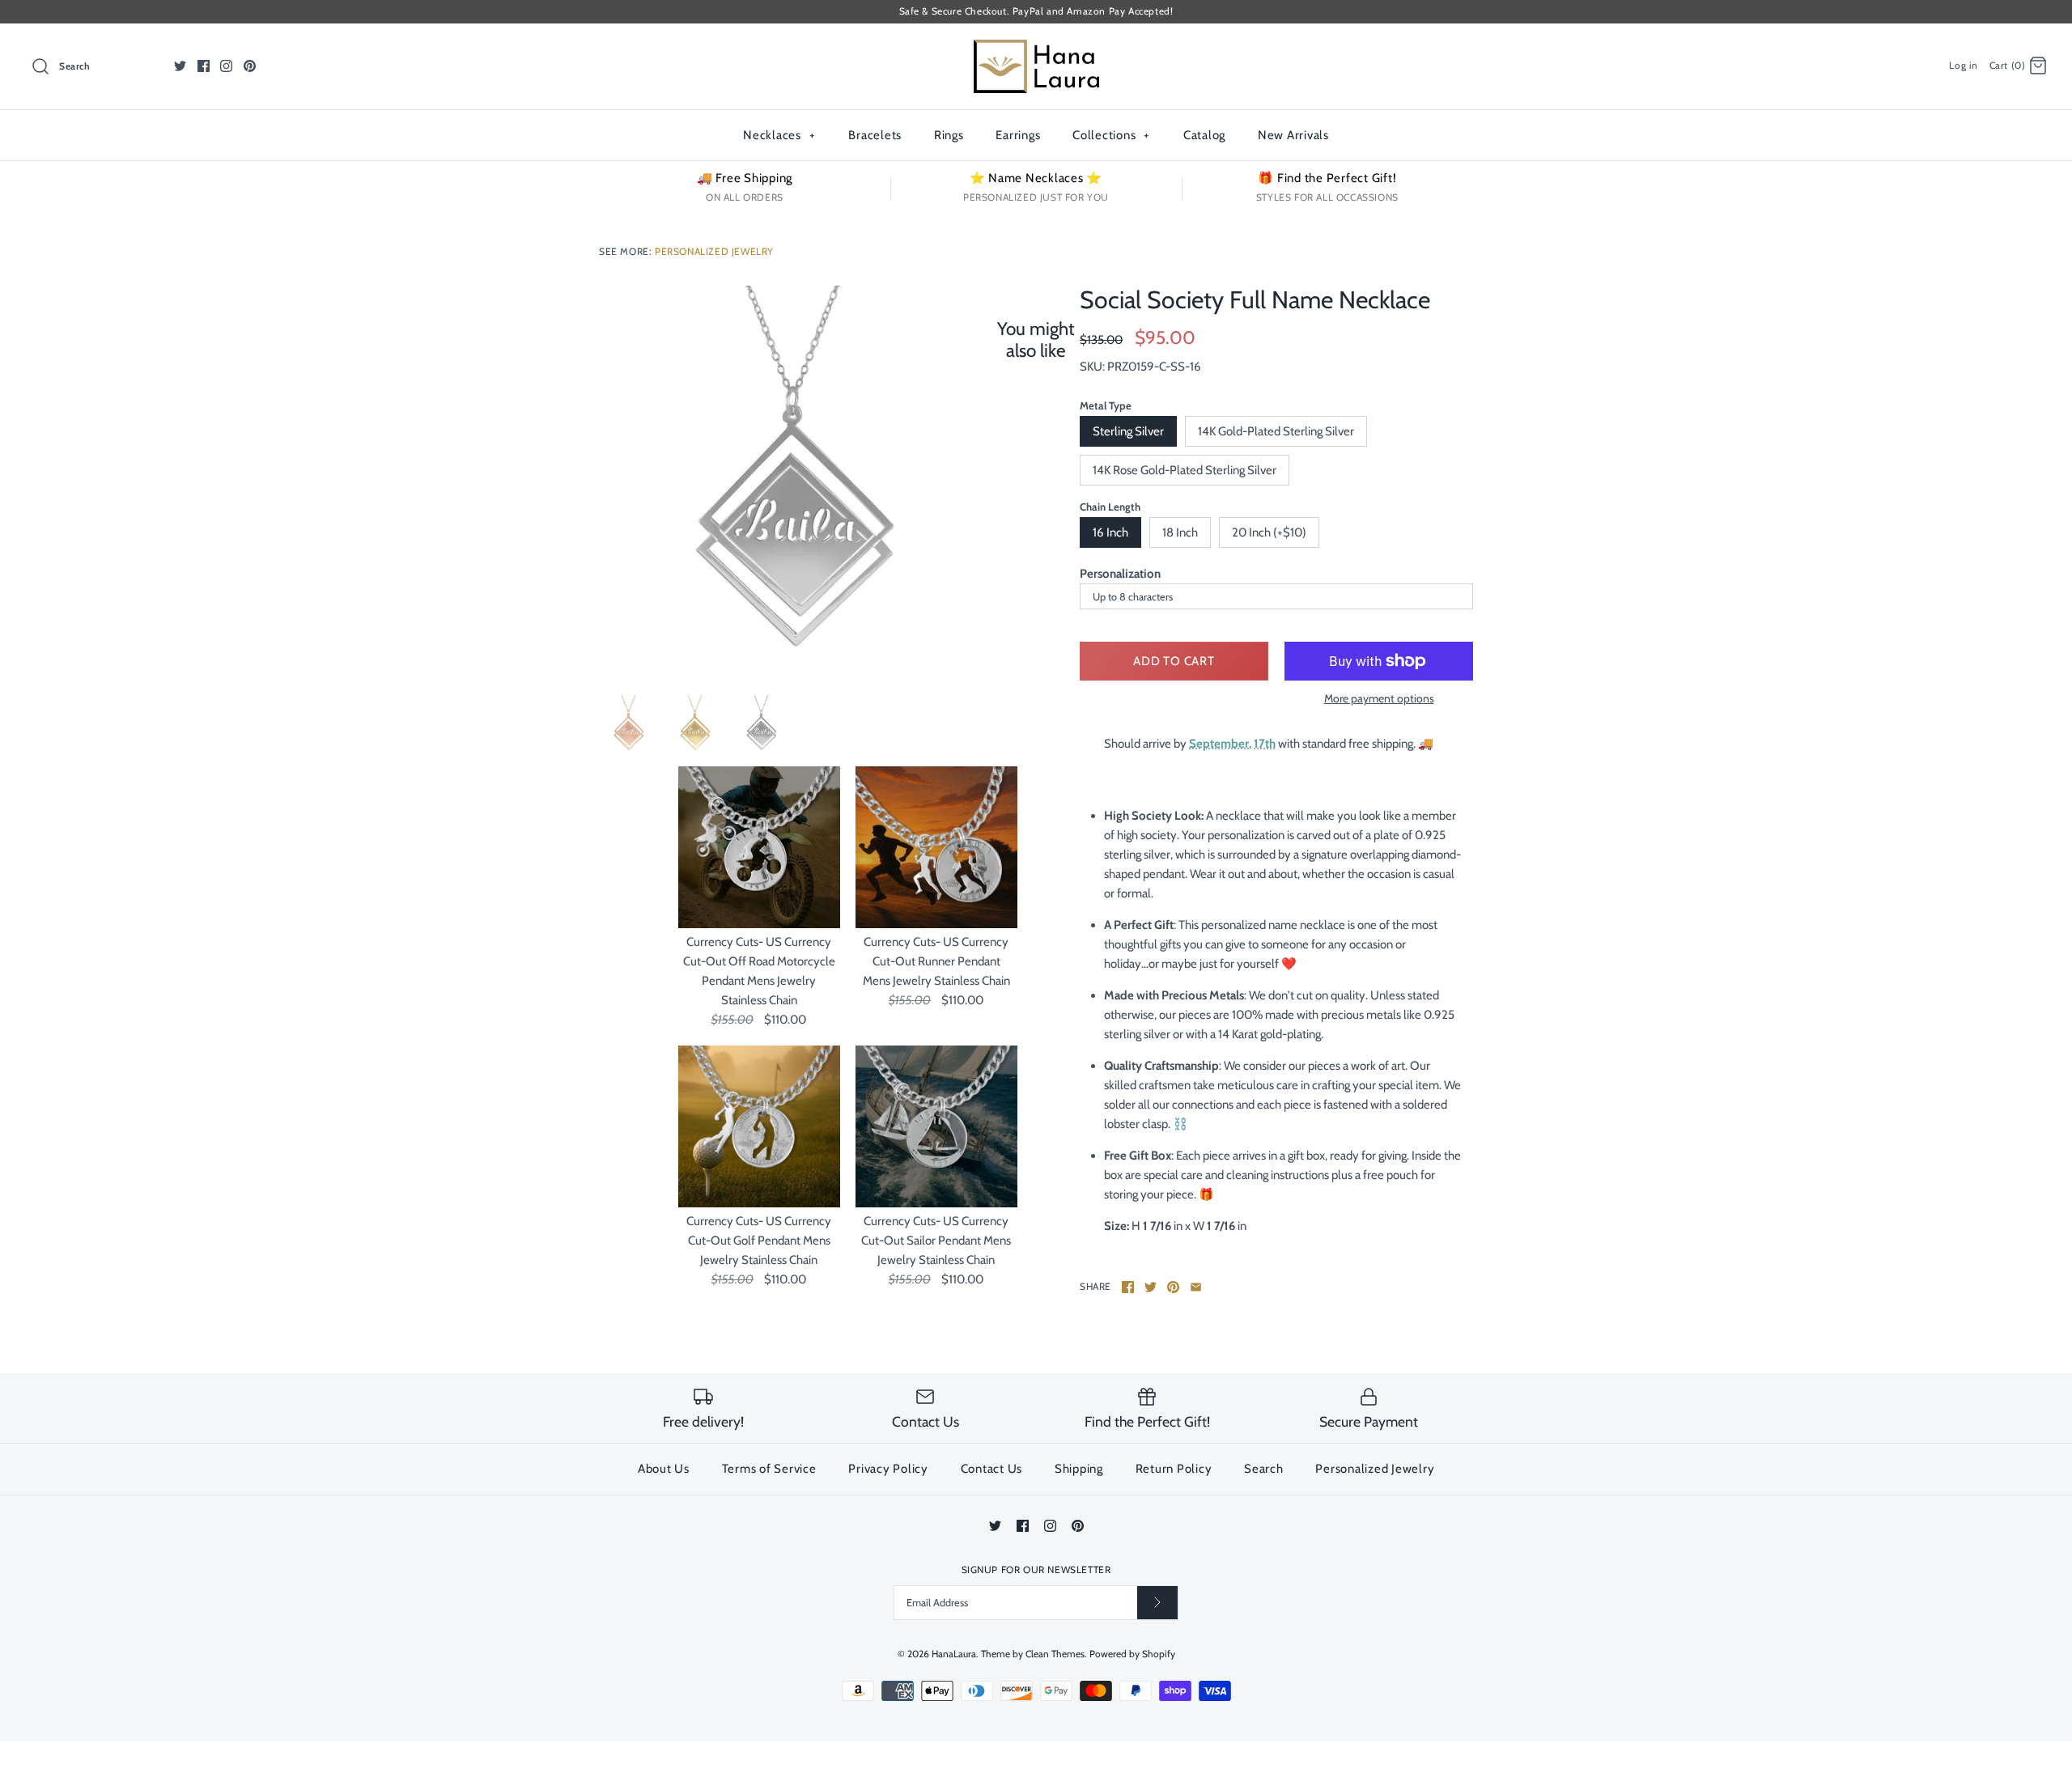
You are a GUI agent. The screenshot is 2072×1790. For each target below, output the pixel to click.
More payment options (1379, 699)
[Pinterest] (250, 66)
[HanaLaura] (1036, 49)
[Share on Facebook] (1128, 1287)
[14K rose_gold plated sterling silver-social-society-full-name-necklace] (629, 725)
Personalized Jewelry (714, 251)
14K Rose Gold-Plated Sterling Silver (1185, 470)
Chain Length (1110, 507)
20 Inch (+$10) (1269, 532)
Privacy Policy (888, 1469)
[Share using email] (1196, 1287)
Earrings (1018, 135)
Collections (1111, 135)
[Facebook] (204, 66)
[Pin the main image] (1173, 1287)
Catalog (1204, 135)
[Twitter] (180, 66)
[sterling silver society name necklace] (796, 482)
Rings (949, 135)
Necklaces (779, 135)
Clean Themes (1055, 1654)
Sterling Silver (1128, 431)
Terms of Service (769, 1469)
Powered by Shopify (1132, 1654)
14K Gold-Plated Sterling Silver (1276, 431)
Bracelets (875, 135)
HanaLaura (954, 1654)
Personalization (1120, 574)
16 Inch (1110, 532)
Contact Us (992, 1469)
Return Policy (1174, 1469)
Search (1264, 1469)
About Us (664, 1469)
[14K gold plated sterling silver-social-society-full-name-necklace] (695, 725)
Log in (1964, 65)
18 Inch (1180, 532)
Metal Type (1106, 405)
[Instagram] (226, 66)
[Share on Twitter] (1151, 1287)
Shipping (1079, 1469)
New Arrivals (1293, 135)
